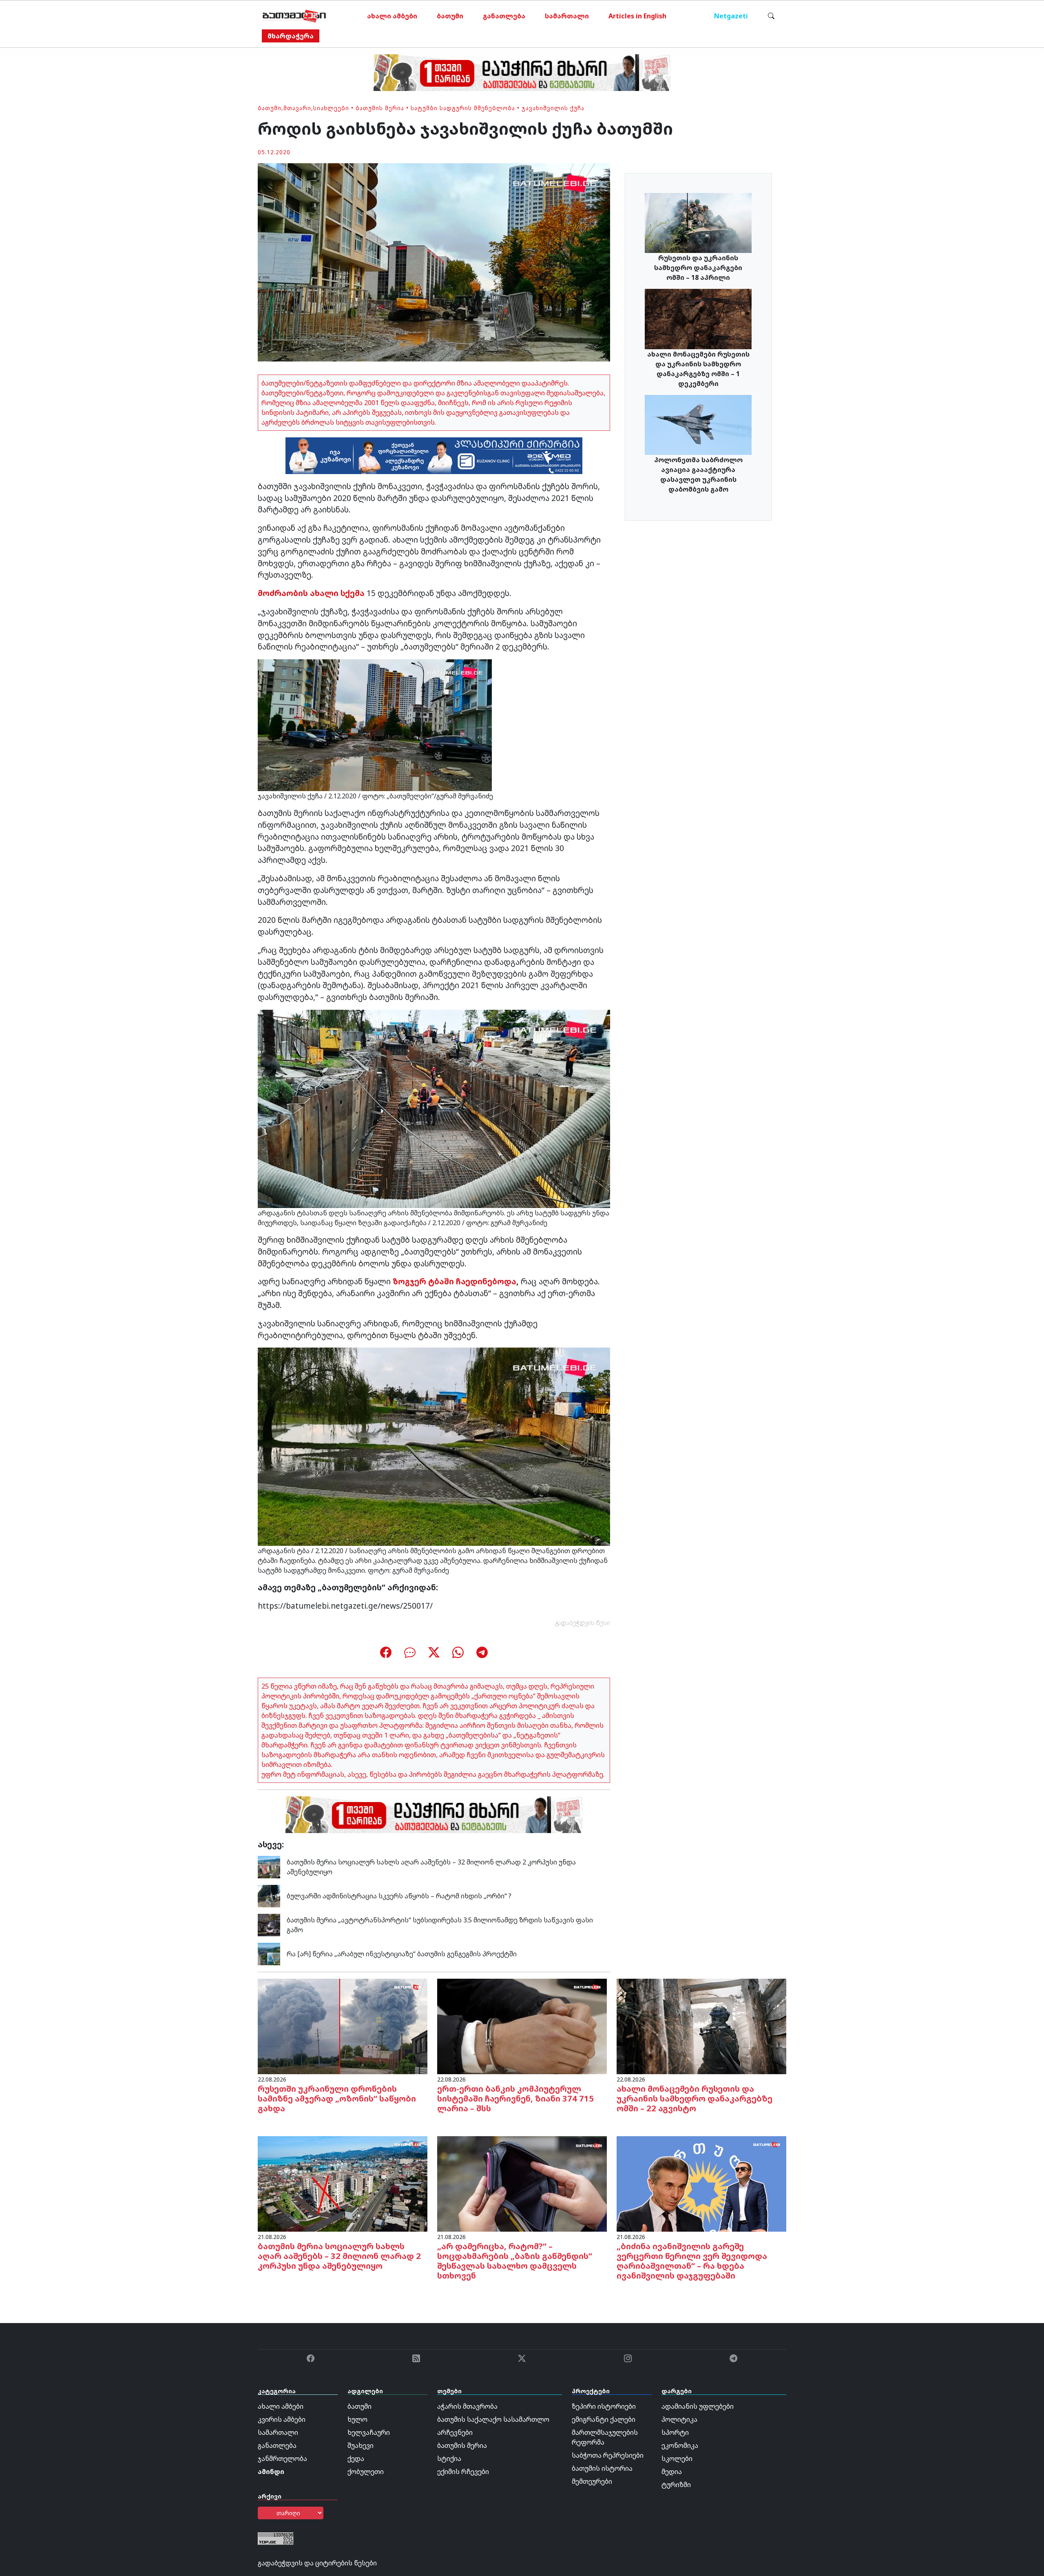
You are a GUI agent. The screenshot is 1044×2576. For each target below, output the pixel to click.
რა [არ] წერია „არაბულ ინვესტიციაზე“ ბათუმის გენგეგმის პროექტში (402, 1954)
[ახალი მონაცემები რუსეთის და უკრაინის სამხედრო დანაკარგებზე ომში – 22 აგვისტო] (701, 2026)
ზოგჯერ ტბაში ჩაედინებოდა (455, 1281)
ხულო (357, 2419)
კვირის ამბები (282, 2419)
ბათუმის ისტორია (602, 2468)
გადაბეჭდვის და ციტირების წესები (317, 2563)
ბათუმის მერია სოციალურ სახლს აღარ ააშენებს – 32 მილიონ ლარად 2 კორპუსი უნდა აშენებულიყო (339, 2256)
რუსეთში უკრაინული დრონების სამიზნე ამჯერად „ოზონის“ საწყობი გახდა (337, 2098)
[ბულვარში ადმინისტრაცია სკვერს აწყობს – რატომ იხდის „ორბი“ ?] (269, 1895)
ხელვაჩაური (369, 2432)
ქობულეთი (366, 2472)
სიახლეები (331, 108)
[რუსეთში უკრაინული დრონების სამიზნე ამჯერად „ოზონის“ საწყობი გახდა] (343, 2026)
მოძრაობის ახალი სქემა (311, 593)
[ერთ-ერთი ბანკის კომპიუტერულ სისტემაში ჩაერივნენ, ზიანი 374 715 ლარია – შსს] (522, 2026)
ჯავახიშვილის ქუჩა (553, 108)
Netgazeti (731, 16)
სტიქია (449, 2459)
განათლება (504, 16)
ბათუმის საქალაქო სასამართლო (493, 2419)
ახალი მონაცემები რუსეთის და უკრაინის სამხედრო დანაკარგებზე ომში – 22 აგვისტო (695, 2098)
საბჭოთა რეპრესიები (608, 2455)
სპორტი (675, 2432)
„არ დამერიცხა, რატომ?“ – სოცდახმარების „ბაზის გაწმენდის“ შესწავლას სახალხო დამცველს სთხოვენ (515, 2261)
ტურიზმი (676, 2485)
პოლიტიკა (679, 2419)
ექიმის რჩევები (463, 2472)
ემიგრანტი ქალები (604, 2419)
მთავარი (297, 108)
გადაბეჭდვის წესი (583, 1623)
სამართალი (567, 16)
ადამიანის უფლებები (698, 2406)
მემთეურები (592, 2481)
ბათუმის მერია (380, 108)
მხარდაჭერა (291, 36)
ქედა (356, 2459)
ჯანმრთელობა (282, 2459)
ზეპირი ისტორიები (604, 2406)
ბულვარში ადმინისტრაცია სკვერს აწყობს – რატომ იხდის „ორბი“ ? (399, 1896)
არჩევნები (455, 2432)
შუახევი (361, 2445)
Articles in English (637, 16)
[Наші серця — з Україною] (294, 16)
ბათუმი (450, 16)
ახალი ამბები (392, 16)
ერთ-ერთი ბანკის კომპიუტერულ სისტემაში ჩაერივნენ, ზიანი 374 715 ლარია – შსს (515, 2098)
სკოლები (677, 2459)
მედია (672, 2472)
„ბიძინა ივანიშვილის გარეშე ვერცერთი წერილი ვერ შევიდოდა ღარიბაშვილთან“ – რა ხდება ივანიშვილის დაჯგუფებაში (692, 2261)
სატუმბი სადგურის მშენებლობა (463, 108)
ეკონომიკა (680, 2445)
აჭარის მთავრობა (467, 2406)
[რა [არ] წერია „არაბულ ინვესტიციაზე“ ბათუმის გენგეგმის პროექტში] (269, 1953)
